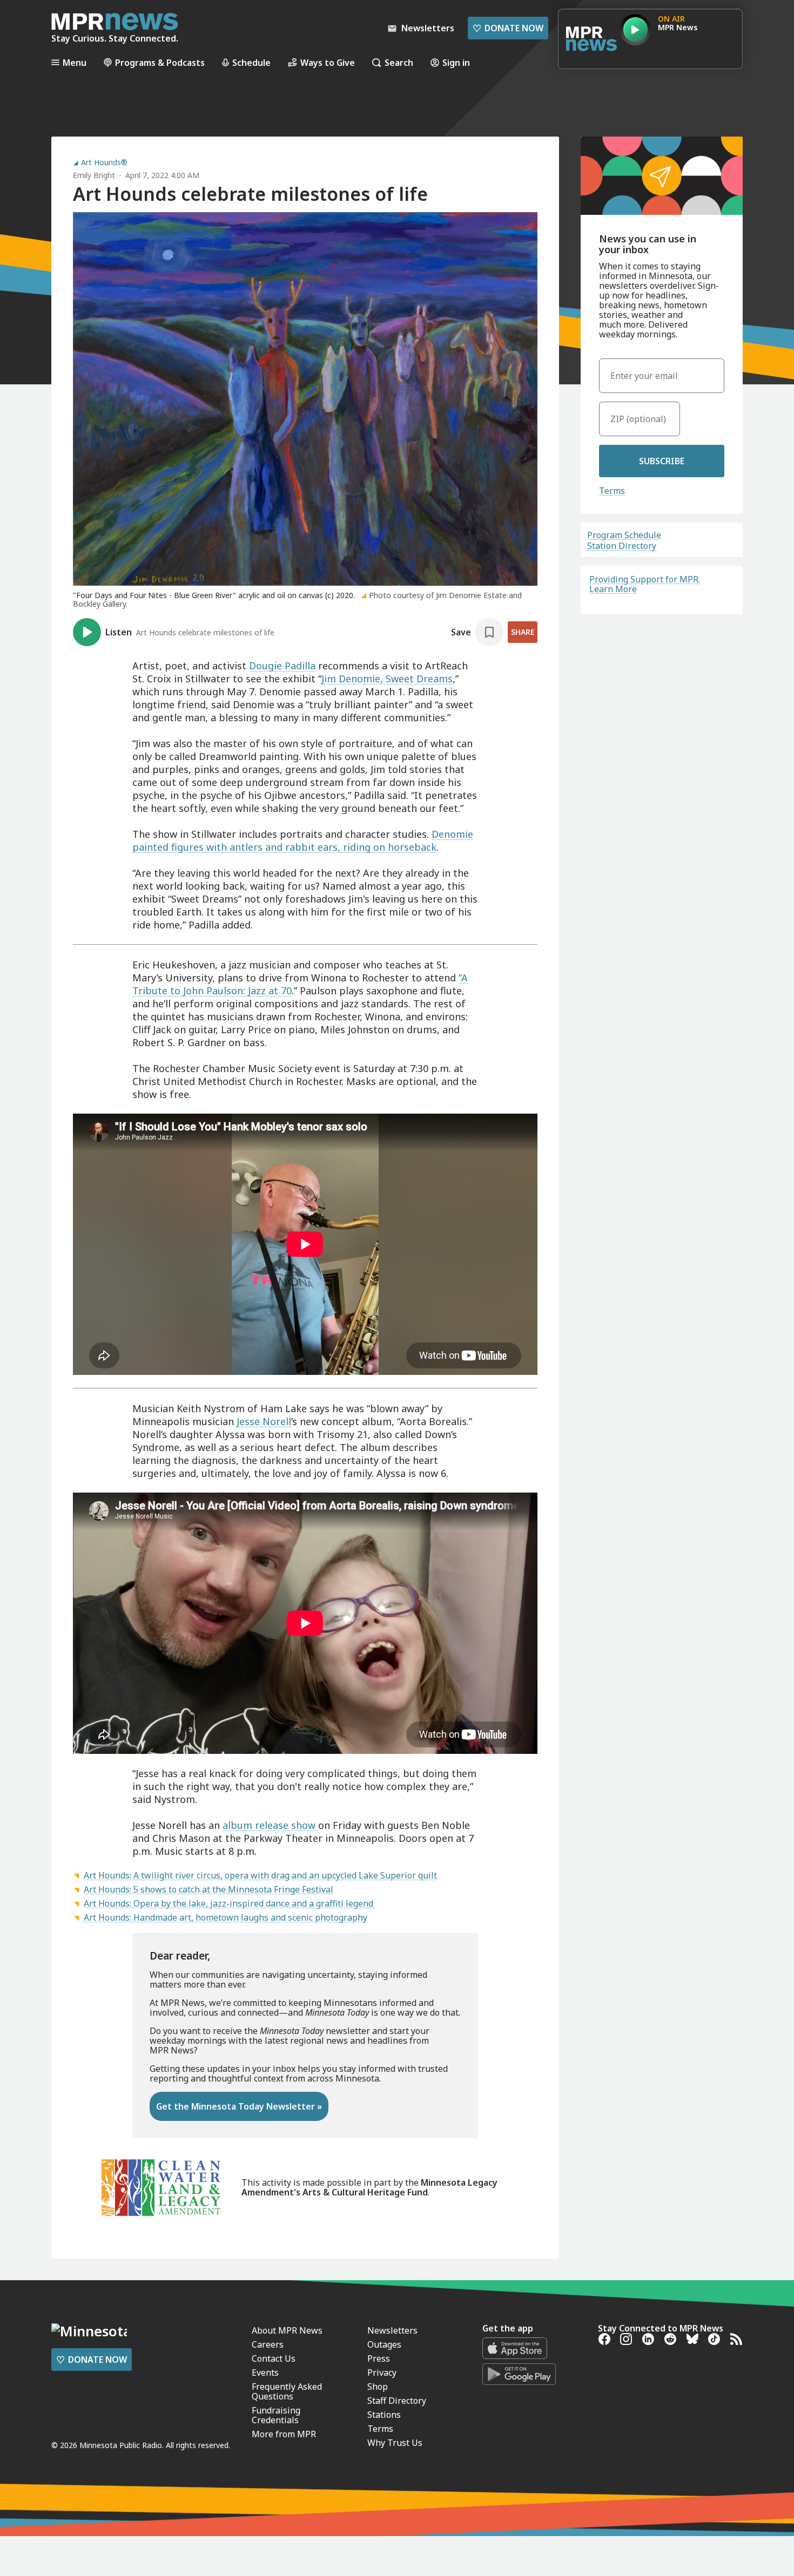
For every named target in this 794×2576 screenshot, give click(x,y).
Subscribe (662, 461)
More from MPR (284, 2434)
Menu (75, 62)
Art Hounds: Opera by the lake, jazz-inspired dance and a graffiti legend (230, 1903)
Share (523, 632)
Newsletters (392, 2330)
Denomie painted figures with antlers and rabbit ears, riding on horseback (303, 840)
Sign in (456, 62)
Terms (612, 491)
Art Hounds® (104, 162)
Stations (384, 2415)
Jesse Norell (264, 1421)
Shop (378, 2387)
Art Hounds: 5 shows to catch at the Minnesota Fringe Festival (208, 1889)
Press (379, 2358)
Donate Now (508, 28)
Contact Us (274, 2358)
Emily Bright (94, 175)
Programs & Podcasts (160, 62)
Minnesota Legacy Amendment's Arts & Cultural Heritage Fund (369, 2187)
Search (399, 62)
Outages (384, 2344)
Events (265, 2372)
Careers (268, 2344)
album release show (270, 1825)
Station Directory (622, 546)
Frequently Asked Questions (287, 2391)
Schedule (251, 62)
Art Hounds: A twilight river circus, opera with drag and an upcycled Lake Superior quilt (260, 1875)
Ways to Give (328, 62)
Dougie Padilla (282, 666)
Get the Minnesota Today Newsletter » (239, 2106)
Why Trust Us (395, 2443)
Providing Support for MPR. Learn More (645, 584)
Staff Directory (397, 2401)
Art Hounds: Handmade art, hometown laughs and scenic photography (226, 1917)
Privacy (382, 2372)
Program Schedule (624, 535)
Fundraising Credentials (276, 2415)
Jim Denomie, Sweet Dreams (387, 679)
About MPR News (287, 2330)
